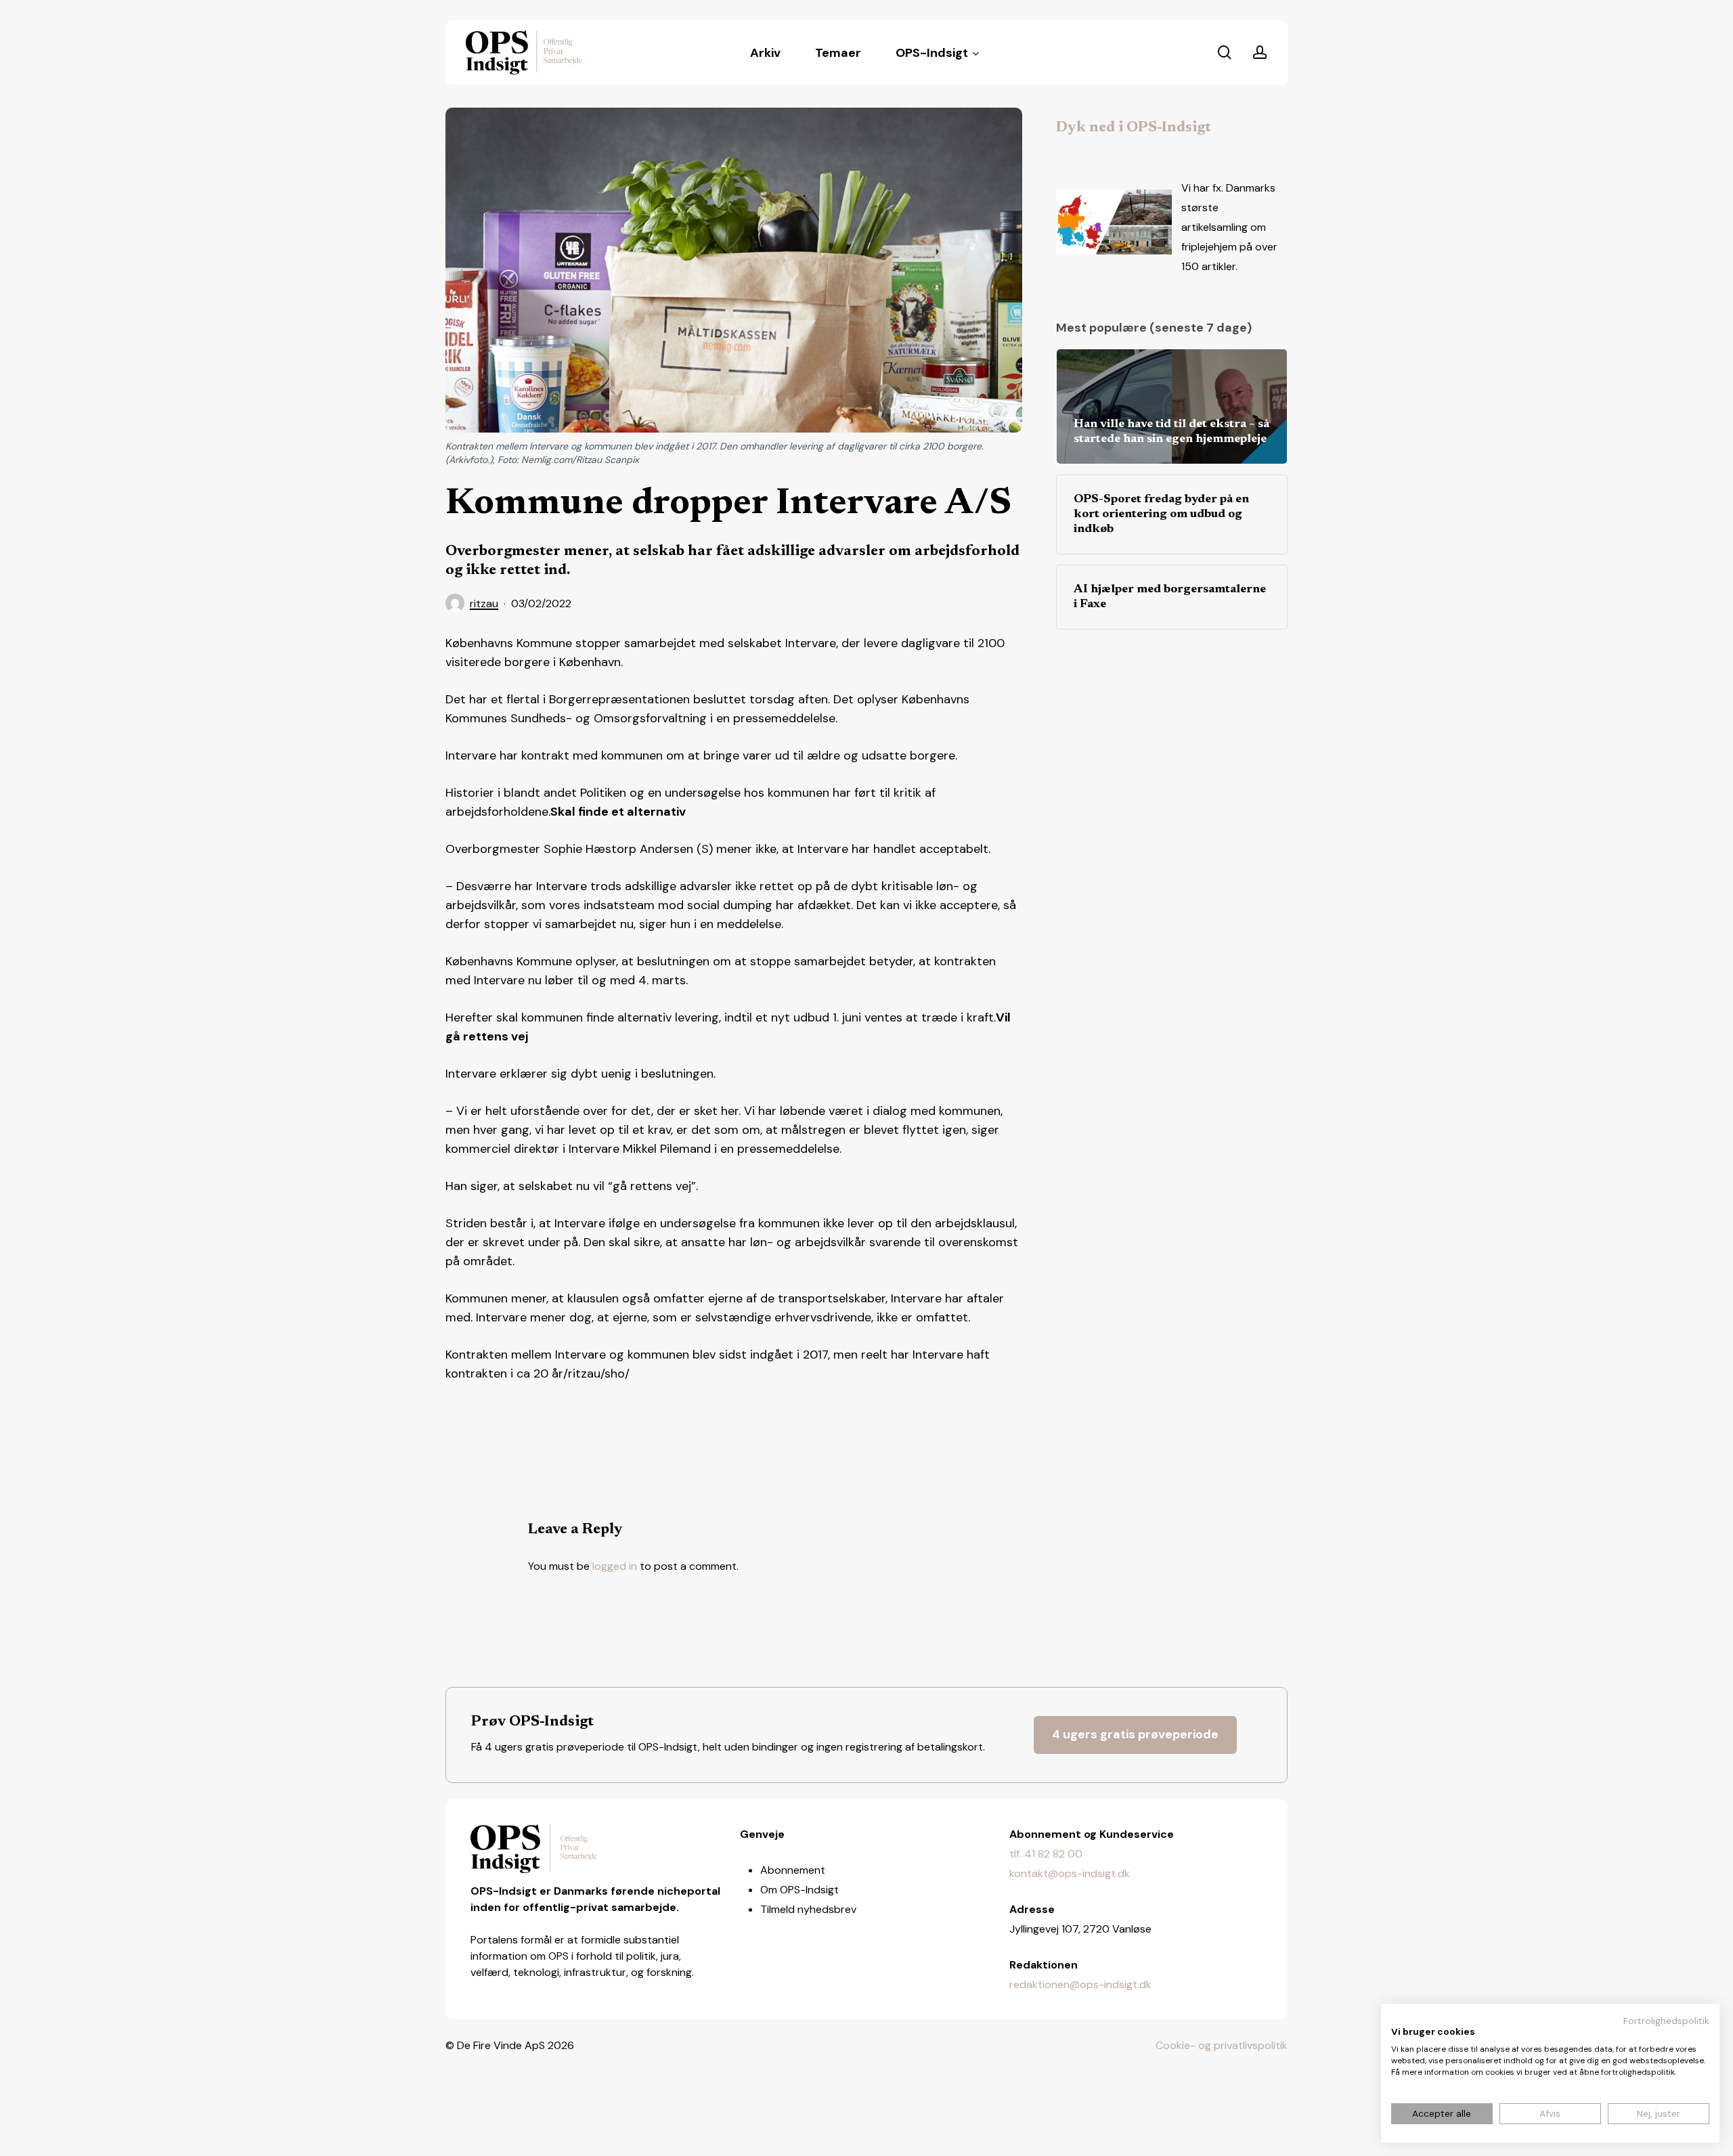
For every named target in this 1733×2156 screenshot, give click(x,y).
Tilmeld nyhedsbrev (808, 1909)
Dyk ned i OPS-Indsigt (1134, 128)
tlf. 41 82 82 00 (1046, 1854)
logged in (615, 1566)
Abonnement (793, 1870)
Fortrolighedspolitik (1666, 2021)
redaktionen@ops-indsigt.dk (1080, 1984)
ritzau (484, 603)
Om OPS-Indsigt (799, 1890)
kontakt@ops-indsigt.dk (1070, 1873)
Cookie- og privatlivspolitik (1222, 2045)
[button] (1135, 1735)
